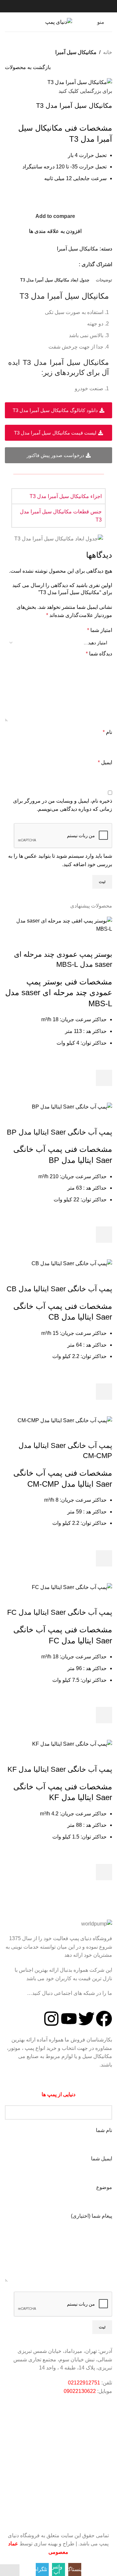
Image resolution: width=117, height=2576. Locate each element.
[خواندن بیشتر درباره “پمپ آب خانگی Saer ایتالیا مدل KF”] (104, 1872)
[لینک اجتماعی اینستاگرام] (75, 264)
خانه (108, 52)
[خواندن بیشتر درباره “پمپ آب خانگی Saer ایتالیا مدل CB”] (104, 1392)
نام (107, 732)
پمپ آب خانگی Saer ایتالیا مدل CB (59, 1289)
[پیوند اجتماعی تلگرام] (58, 264)
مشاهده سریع (104, 1094)
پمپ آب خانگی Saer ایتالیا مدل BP (59, 1132)
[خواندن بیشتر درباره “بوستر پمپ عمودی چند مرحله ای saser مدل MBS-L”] (104, 1078)
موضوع (104, 2187)
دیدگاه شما (99, 654)
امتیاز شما (100, 630)
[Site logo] (59, 22)
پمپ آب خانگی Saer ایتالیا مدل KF (60, 1769)
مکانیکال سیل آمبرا (76, 52)
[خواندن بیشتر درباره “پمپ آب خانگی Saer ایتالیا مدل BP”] (104, 1235)
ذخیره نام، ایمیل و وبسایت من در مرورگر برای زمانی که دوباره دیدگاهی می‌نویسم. (63, 805)
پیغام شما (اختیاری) (91, 2216)
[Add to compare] (104, 941)
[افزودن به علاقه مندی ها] (104, 1062)
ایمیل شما (102, 2159)
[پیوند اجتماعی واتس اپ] (66, 264)
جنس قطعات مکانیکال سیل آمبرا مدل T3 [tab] (61, 516)
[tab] (104, 280)
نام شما (104, 2130)
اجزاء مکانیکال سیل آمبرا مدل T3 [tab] (66, 496)
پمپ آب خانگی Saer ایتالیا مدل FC (60, 1612)
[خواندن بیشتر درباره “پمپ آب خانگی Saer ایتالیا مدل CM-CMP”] (104, 1558)
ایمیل (105, 762)
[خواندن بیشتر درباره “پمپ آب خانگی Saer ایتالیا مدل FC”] (104, 1715)
